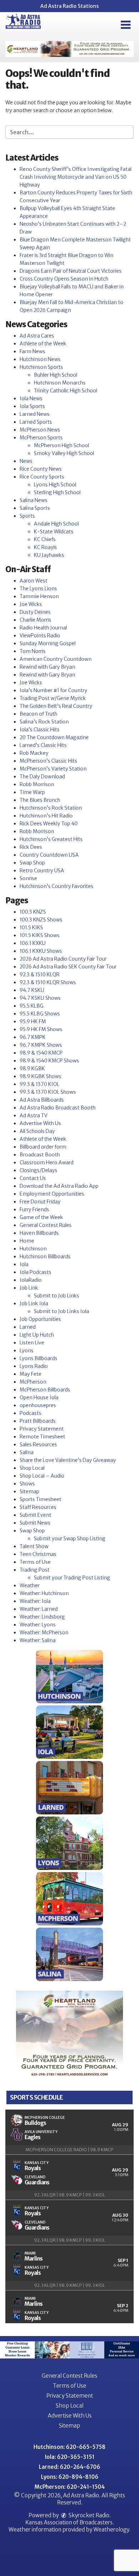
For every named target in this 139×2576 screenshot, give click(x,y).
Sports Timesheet (40, 1499)
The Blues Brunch (40, 800)
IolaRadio (31, 1280)
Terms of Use (35, 1562)
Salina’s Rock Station (44, 722)
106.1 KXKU (33, 943)
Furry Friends (34, 1209)
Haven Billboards (39, 1233)
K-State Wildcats (54, 532)
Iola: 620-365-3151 (70, 2457)
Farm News (32, 351)
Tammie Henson (39, 596)
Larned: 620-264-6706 (69, 2467)
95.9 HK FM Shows (41, 1029)
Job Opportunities (40, 1319)
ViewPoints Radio (40, 636)
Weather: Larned (39, 1609)
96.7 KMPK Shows (41, 1045)
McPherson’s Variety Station (53, 769)
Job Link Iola (34, 1303)
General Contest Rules (46, 1225)
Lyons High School (55, 485)
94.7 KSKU (32, 990)
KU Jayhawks (49, 555)
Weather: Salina (38, 1640)
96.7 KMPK (33, 1037)
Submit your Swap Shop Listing (70, 1538)
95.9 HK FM (33, 1021)
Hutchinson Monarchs (60, 383)
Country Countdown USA (49, 855)
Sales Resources (38, 1444)
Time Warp (32, 792)
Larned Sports (36, 422)
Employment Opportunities (52, 1194)
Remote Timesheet (42, 1437)
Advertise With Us (40, 1123)
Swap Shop (32, 863)
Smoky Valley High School (64, 453)
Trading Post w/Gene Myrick (53, 698)
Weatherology (111, 2530)
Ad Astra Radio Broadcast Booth (58, 1108)
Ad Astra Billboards (42, 1100)
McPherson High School (61, 445)
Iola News (31, 398)
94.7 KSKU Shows (40, 998)
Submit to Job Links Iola (61, 1311)
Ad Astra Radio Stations (69, 6)
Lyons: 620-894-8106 (70, 2477)
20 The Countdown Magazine (54, 737)
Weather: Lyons (38, 1625)
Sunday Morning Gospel (48, 643)
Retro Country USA (42, 871)
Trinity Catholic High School (66, 391)
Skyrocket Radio (88, 2515)
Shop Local (32, 1468)
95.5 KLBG (32, 1006)
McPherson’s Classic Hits (48, 761)
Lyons (27, 1350)
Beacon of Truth (38, 714)
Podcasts (30, 1413)
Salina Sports (35, 508)
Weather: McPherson (44, 1632)
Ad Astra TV (34, 1115)
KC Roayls (45, 547)
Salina (27, 1452)
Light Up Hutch (37, 1335)
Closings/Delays (38, 1170)
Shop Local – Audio (42, 1476)
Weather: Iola (35, 1601)
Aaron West (34, 581)
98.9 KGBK (32, 1068)
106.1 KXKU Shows (41, 951)
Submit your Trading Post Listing (72, 1578)
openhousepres (38, 1405)
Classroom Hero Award (47, 1162)
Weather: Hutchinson (44, 1593)
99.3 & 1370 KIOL (40, 1084)
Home (27, 1241)
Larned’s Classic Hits (43, 745)
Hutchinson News (40, 359)
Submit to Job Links (56, 1296)
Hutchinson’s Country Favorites (56, 886)
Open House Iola (39, 1397)
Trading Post (35, 1570)
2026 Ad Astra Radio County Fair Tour (63, 959)
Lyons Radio (34, 1366)
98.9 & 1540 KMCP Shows (49, 1061)
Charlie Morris (35, 620)
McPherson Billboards (45, 1390)
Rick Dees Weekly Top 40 (49, 824)
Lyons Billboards (38, 1358)
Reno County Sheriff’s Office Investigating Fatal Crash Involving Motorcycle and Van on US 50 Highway (76, 177)
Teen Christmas (38, 1554)
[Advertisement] (69, 49)
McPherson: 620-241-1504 (70, 2487)
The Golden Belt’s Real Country (56, 706)
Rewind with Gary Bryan (47, 667)
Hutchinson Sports (41, 367)
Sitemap (29, 1491)
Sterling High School (57, 492)
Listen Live (32, 1343)
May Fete (30, 1374)
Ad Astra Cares (37, 336)
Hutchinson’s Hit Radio (46, 816)
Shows (27, 1484)
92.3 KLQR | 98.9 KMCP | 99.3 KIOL (70, 2195)
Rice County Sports (42, 477)
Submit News (35, 1523)
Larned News (35, 414)
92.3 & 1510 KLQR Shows (48, 982)
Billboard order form (43, 1147)
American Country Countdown (56, 659)
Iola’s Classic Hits (40, 730)
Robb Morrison (37, 784)
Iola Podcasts (35, 1272)
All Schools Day (37, 1131)
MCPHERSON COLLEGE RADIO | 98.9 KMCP (69, 2150)
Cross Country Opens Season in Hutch (64, 279)
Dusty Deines (35, 612)
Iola (24, 1264)
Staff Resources (38, 1507)
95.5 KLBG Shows (40, 1014)
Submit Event (35, 1515)
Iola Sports (32, 406)
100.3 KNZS (33, 912)
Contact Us (33, 1178)
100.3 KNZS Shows (41, 920)
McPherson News (40, 430)
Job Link (29, 1288)
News (26, 461)
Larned (28, 1327)
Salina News (34, 500)
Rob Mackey (34, 753)
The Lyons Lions (38, 589)
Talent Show (34, 1546)
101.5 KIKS (31, 928)
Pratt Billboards (38, 1421)
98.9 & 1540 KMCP (41, 1053)
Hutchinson (33, 1249)
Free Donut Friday (40, 1202)
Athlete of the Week (43, 344)
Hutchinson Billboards (45, 1256)
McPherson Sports (41, 438)
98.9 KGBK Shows (40, 1076)
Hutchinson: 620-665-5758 (69, 2447)
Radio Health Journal (43, 628)
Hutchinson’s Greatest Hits (51, 839)
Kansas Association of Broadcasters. (70, 2522)
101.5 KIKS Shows (40, 935)
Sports (27, 516)
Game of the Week (41, 1217)
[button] (126, 25)
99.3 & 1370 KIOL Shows (48, 1092)
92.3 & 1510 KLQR (40, 975)
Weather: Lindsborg (42, 1617)
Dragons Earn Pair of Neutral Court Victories (71, 271)
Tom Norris (33, 651)
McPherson (33, 1382)
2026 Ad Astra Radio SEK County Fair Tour (68, 967)
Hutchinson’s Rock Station (51, 808)
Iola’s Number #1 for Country (53, 690)
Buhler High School (56, 375)
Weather (30, 1585)
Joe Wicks (31, 604)
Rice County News (41, 469)
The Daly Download (42, 777)
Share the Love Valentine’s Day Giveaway (68, 1460)
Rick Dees (31, 847)
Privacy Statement (42, 1429)
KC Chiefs (45, 539)
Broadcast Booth (40, 1155)
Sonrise (28, 878)
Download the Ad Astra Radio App (59, 1186)
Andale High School (56, 524)
